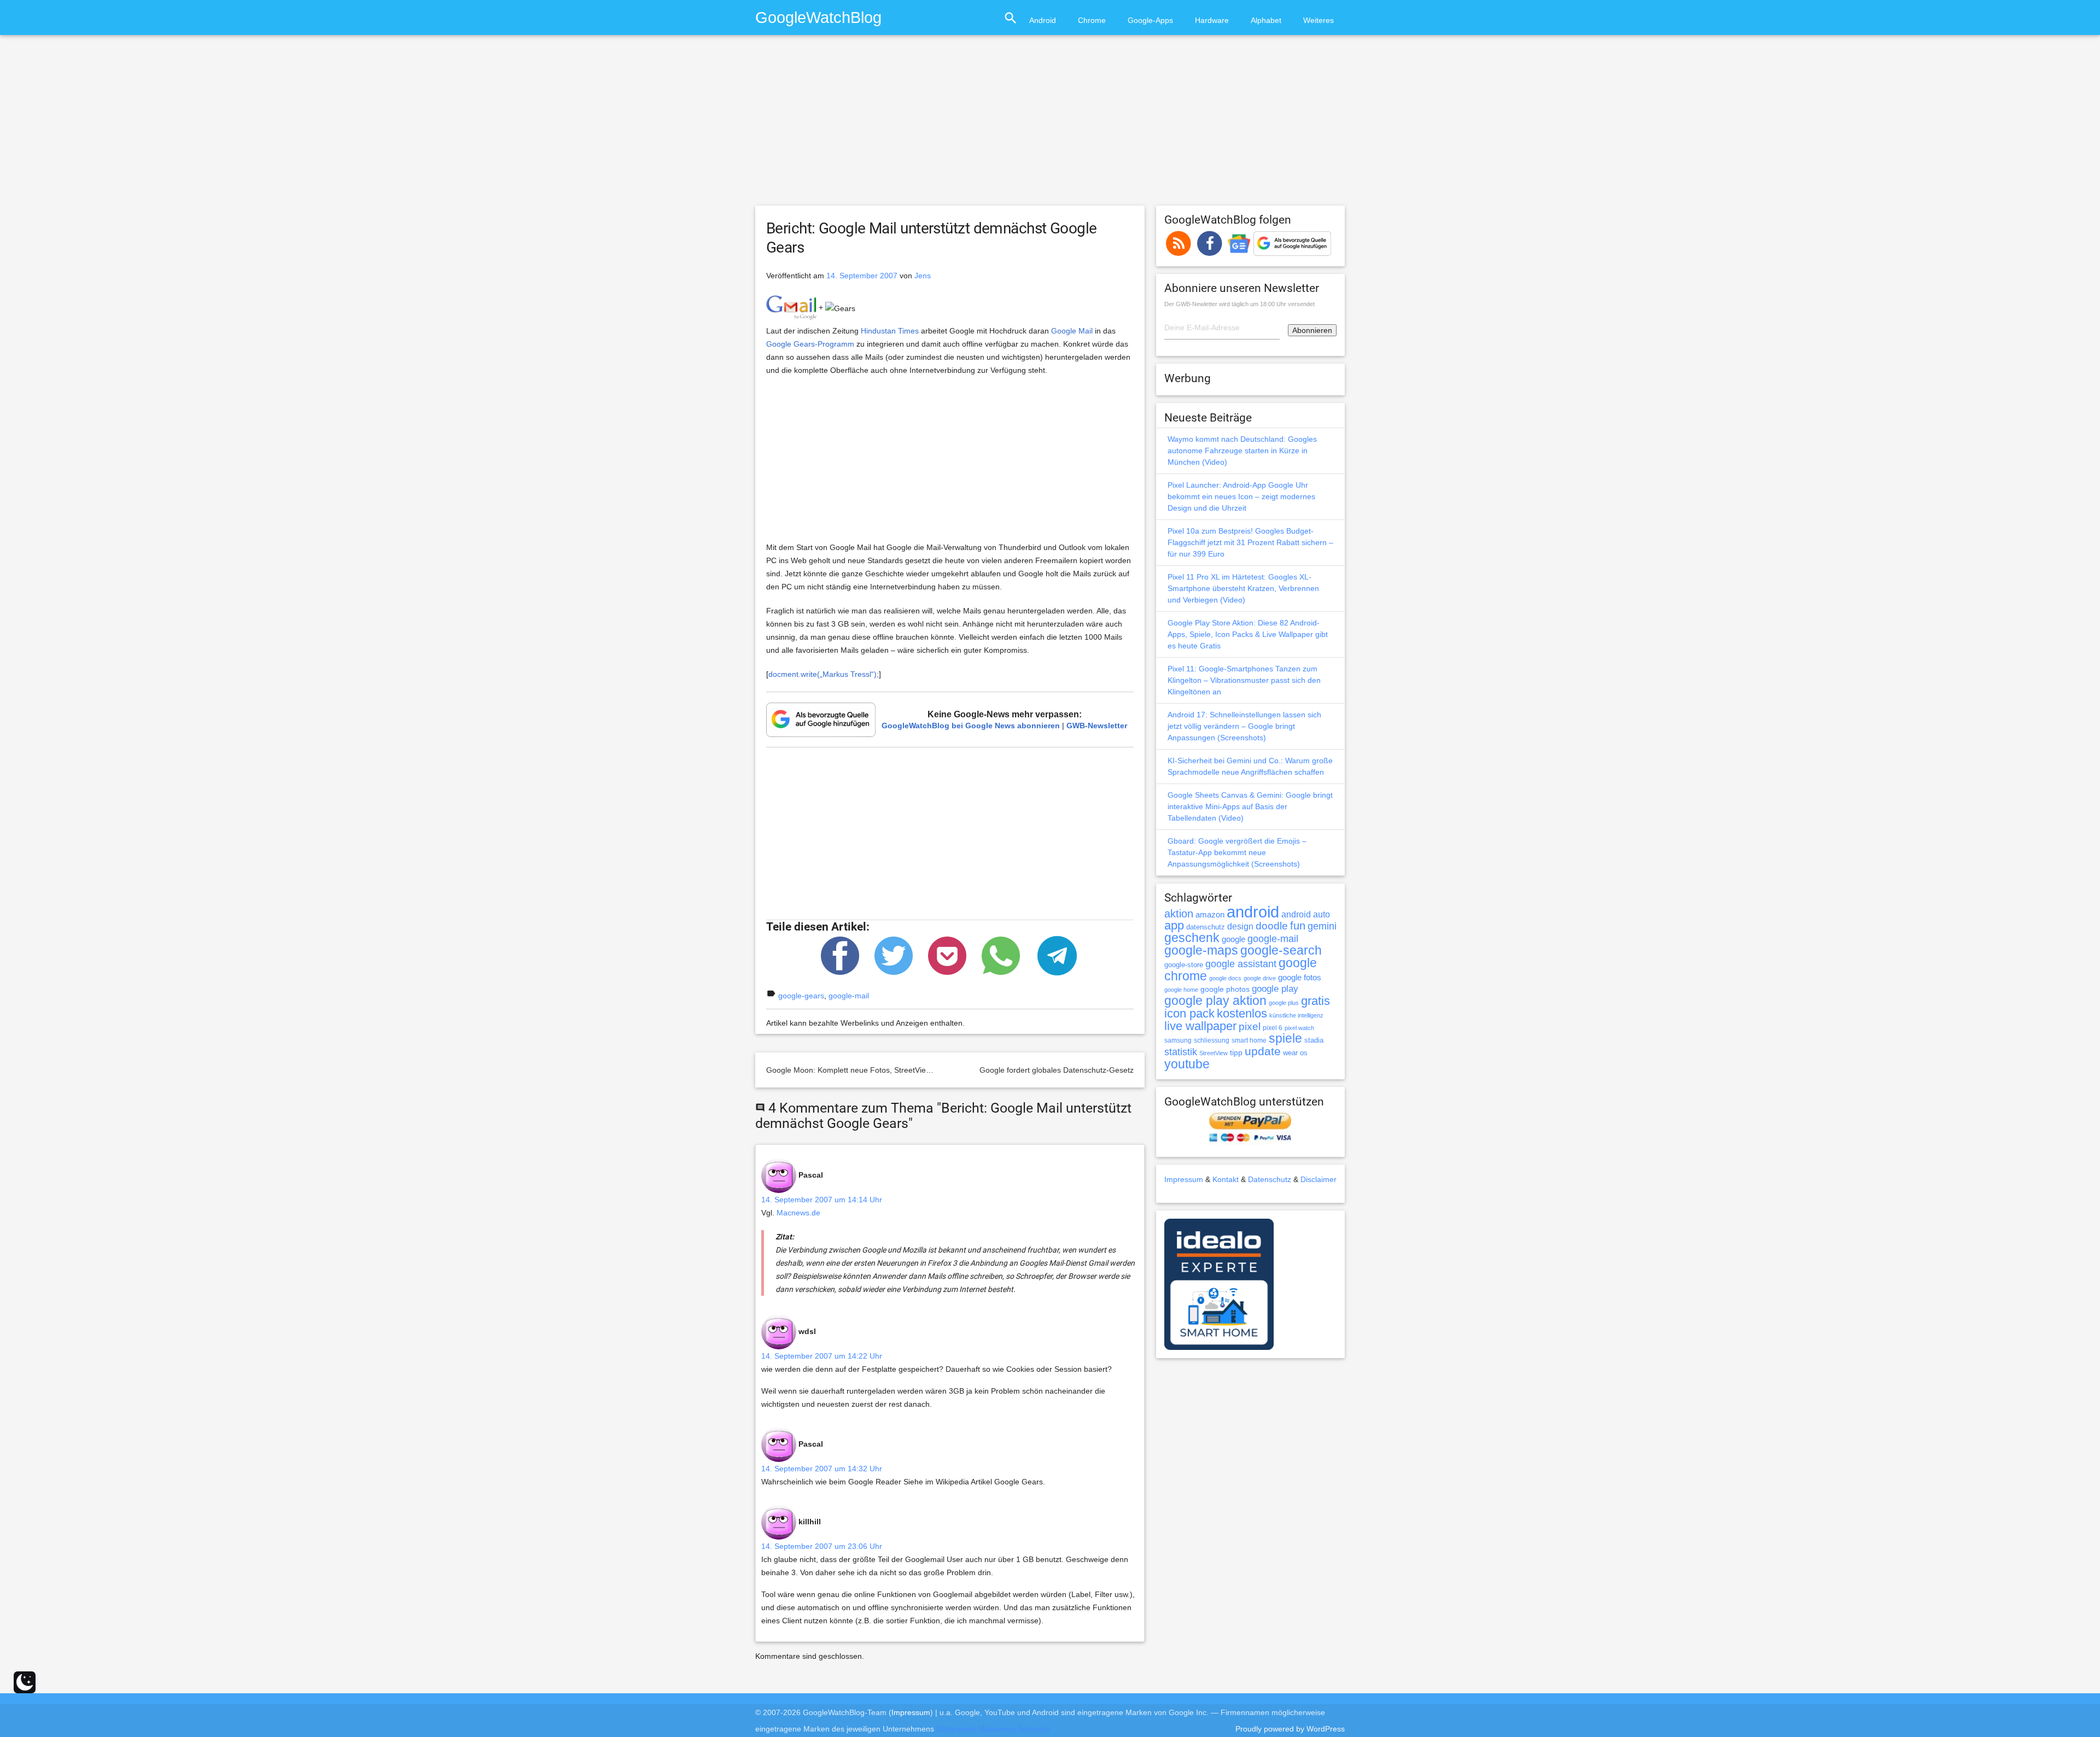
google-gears (801, 996)
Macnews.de (798, 1213)
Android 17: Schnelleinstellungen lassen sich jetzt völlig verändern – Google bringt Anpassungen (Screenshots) (1244, 726)
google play (1275, 989)
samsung (1178, 1040)
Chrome (1092, 20)
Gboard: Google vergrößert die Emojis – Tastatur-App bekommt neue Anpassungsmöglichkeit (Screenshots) (1237, 852)
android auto (1306, 914)
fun (1298, 926)
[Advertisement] (1050, 125)
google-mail (849, 996)
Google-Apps (1150, 20)
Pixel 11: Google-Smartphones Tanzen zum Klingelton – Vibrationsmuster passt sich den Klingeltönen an (1244, 680)
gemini (1322, 926)
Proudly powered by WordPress (1290, 1729)
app (1174, 925)
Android (1043, 20)
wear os (1295, 1053)
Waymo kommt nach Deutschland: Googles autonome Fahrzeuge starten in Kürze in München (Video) (1242, 451)
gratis (1316, 1001)
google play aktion (1215, 1001)
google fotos (1300, 977)
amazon (1210, 915)
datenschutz (1206, 927)
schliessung (1212, 1040)
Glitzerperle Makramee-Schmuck (993, 1729)
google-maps (1201, 950)
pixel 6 (1273, 1028)
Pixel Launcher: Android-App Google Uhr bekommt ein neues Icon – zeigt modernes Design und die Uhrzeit (1241, 496)
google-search (1281, 951)
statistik (1181, 1052)
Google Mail (1072, 331)
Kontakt (1226, 1179)
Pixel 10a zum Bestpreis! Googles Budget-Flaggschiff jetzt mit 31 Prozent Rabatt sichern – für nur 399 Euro (1250, 542)
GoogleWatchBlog (818, 17)
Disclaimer (1319, 1179)
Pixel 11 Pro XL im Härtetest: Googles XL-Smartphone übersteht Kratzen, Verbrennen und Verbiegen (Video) (1243, 588)
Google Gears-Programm (810, 344)
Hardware (1212, 20)
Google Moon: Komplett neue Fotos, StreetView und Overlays (873, 1070)
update (1263, 1051)
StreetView (1214, 1053)
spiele (1285, 1039)
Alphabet (1266, 20)
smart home (1249, 1040)
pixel (1250, 1026)
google (1233, 939)
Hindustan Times (890, 331)
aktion (1179, 914)
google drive (1260, 978)
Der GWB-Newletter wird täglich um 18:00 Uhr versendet (1239, 304)
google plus (1284, 1003)
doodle (1272, 926)
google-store (1184, 965)
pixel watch (1299, 1028)
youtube (1187, 1064)
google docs (1225, 978)
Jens (923, 276)
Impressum (1184, 1179)
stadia (1314, 1040)
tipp (1236, 1052)
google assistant (1241, 964)
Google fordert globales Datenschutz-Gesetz (1057, 1070)
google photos (1225, 989)
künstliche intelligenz (1296, 1015)
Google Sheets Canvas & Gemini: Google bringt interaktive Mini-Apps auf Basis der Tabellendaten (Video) (1250, 806)
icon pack (1189, 1013)
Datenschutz (1270, 1179)
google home (1181, 990)
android (1253, 912)
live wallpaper (1200, 1026)
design (1240, 926)
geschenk (1192, 938)
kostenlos (1242, 1013)
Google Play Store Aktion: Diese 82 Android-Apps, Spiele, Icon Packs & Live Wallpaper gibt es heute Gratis (1248, 634)
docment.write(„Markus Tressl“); (824, 674)
